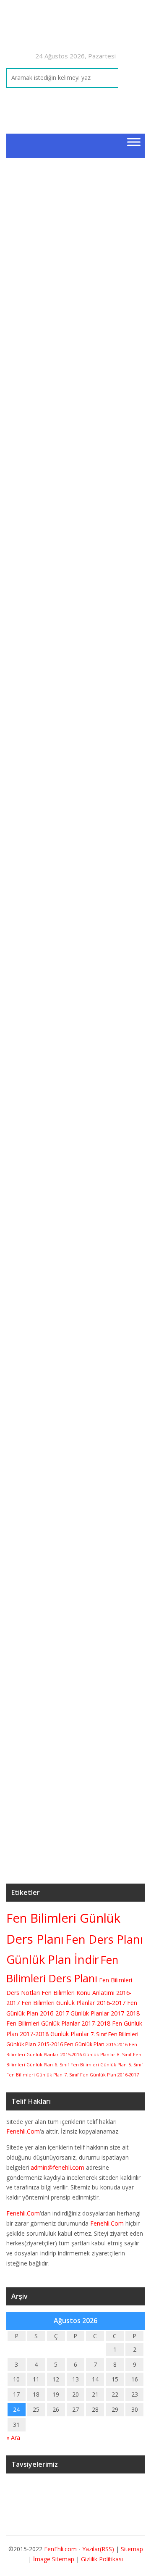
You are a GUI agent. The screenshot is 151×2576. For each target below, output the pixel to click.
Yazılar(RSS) (99, 2549)
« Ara (13, 2438)
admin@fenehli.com (57, 2167)
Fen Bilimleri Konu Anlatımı (78, 1993)
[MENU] (134, 142)
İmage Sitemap (54, 2559)
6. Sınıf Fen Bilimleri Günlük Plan (91, 2065)
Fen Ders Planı (104, 1939)
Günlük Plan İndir (53, 1959)
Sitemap (132, 2549)
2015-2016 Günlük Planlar (88, 2055)
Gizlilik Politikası (102, 2559)
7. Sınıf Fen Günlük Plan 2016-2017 (102, 2075)
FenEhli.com (60, 2549)
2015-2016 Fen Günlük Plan (71, 2044)
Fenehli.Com (23, 2131)
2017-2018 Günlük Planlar (54, 2034)
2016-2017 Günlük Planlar (74, 2013)
